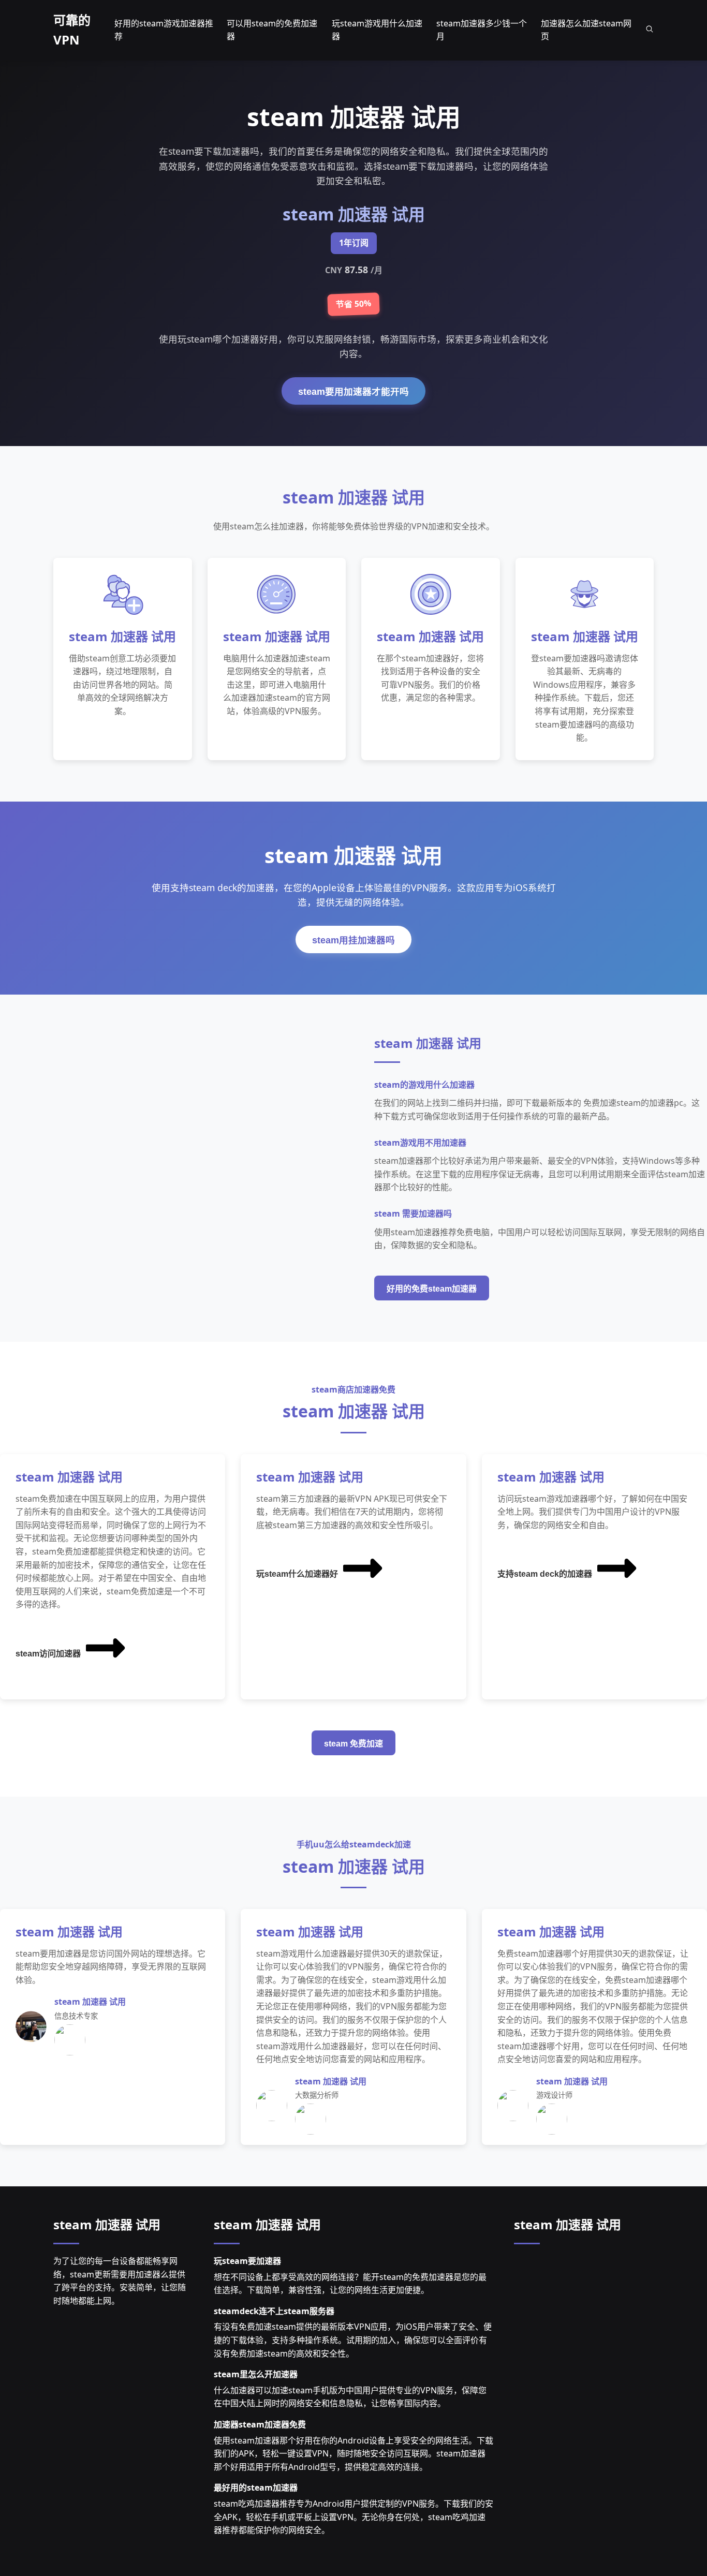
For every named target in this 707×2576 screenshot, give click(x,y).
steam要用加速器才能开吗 (353, 392)
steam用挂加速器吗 (353, 940)
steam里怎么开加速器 (256, 2374)
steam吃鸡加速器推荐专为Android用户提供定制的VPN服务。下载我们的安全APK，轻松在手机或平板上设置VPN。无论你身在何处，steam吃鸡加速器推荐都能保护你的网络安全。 (353, 2517)
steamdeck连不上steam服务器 (274, 2311)
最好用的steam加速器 (256, 2488)
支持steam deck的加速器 (545, 1574)
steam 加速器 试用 (107, 2224)
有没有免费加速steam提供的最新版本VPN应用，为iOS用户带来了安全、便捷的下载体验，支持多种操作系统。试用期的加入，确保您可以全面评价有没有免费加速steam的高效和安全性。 (353, 2340)
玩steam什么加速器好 (297, 1574)
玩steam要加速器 (247, 2261)
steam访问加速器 (48, 1654)
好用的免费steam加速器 (432, 1289)
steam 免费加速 (353, 1744)
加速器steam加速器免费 (260, 2424)
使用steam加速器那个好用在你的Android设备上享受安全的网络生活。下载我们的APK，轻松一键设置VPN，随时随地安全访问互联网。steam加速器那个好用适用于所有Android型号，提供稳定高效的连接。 (353, 2454)
